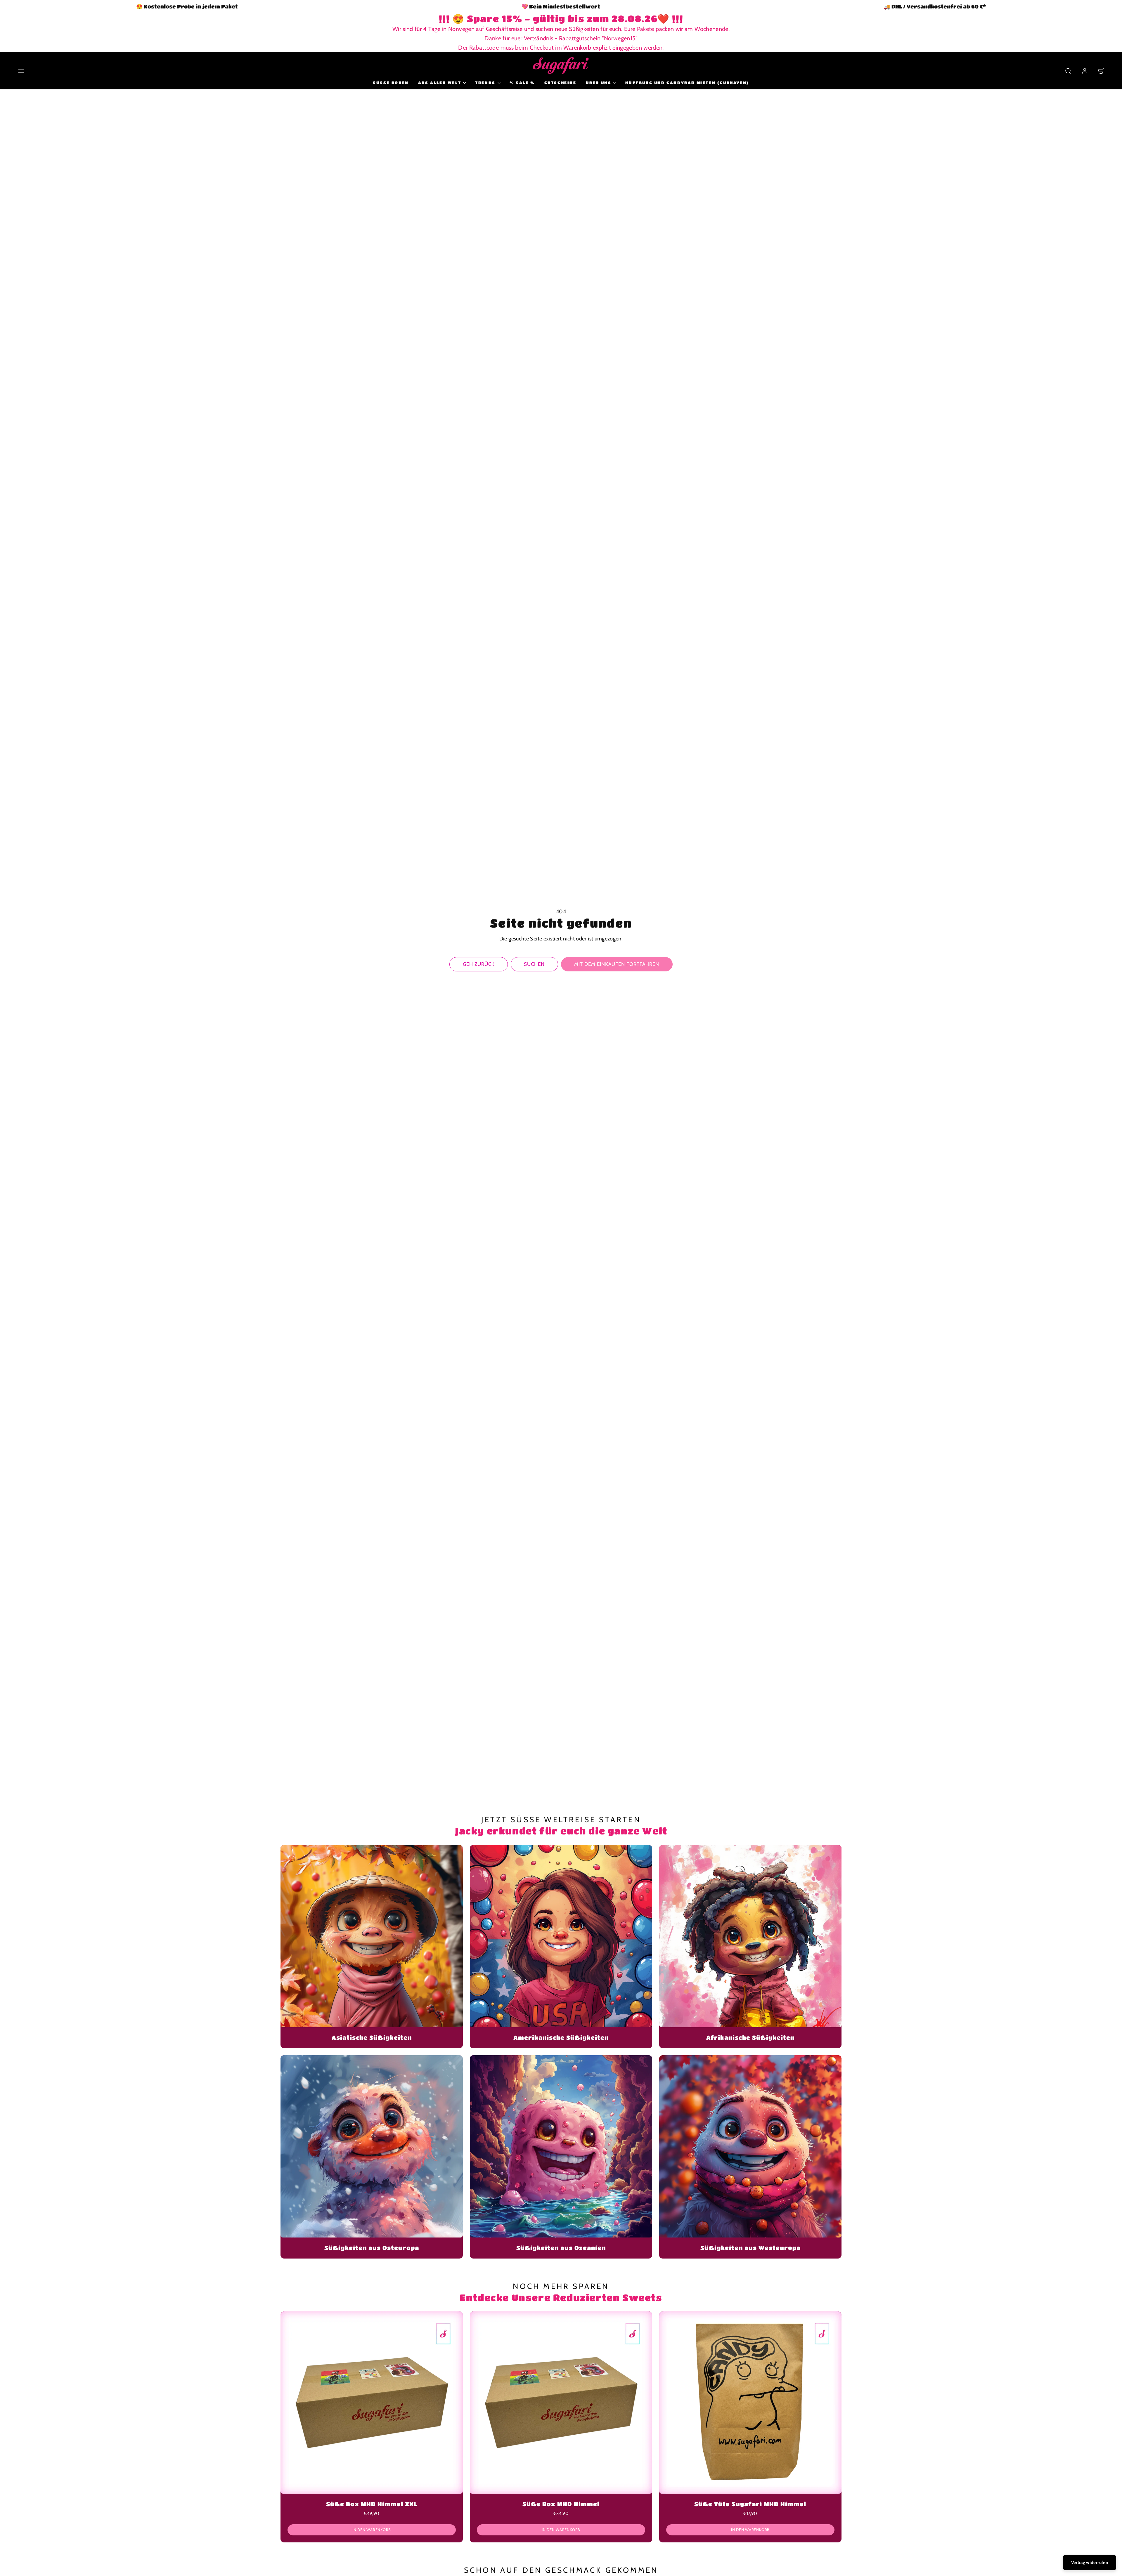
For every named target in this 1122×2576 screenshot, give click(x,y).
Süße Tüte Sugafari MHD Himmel (750, 2504)
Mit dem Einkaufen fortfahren (617, 964)
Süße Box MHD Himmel (561, 2504)
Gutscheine (560, 83)
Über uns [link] (599, 83)
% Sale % (522, 83)
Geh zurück (479, 964)
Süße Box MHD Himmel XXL (372, 2504)
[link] (1085, 71)
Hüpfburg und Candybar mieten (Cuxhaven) (687, 83)
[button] (21, 71)
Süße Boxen (391, 83)
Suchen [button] (534, 964)
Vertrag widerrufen (1090, 2563)
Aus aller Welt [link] (440, 83)
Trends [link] (485, 83)
